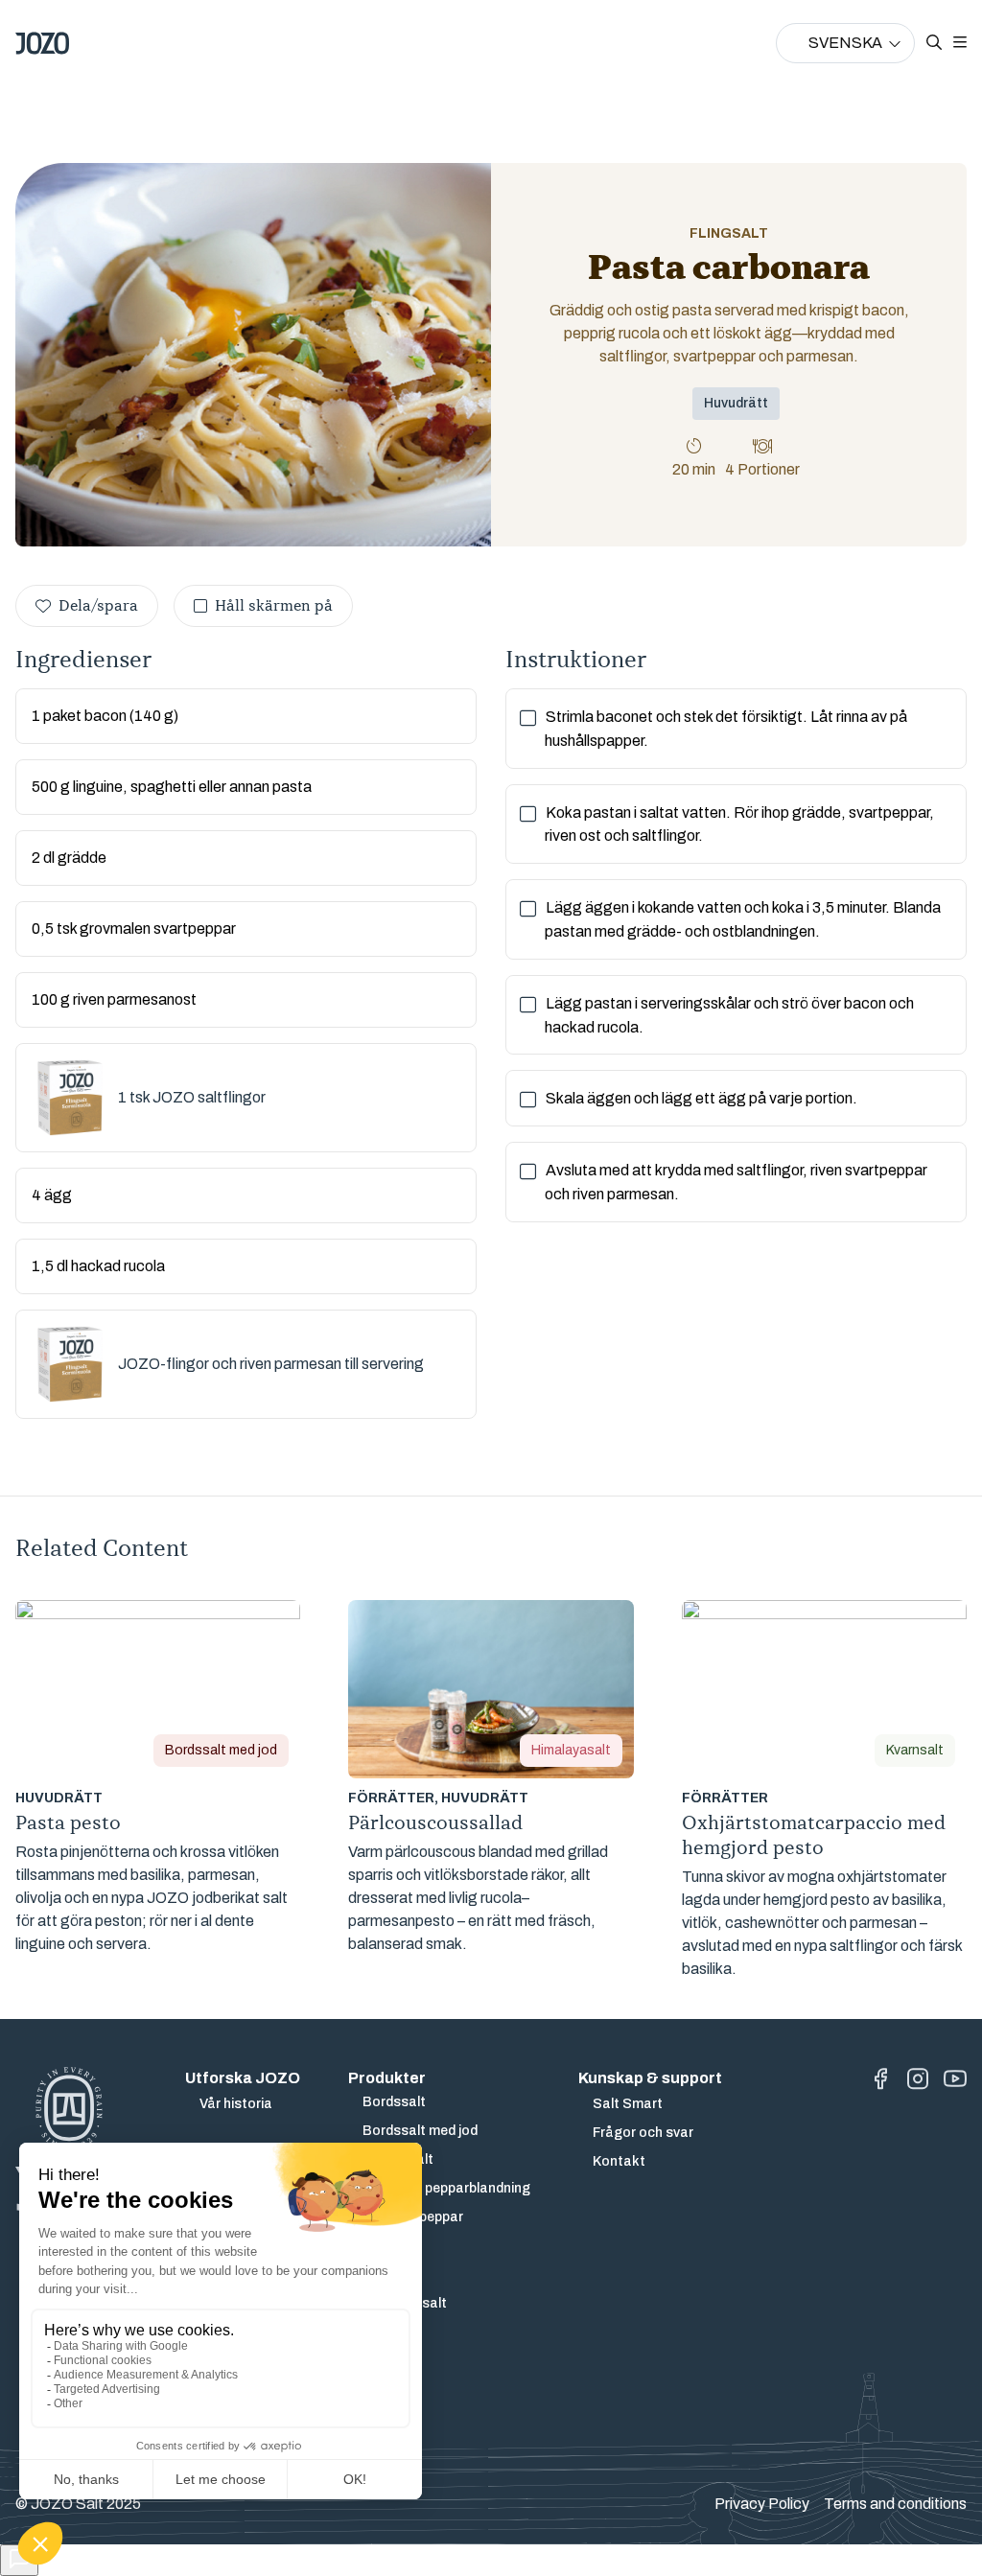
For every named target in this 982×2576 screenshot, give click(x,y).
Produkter (387, 2078)
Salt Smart (628, 2104)
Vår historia (236, 2104)
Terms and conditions (895, 2504)
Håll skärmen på (274, 606)
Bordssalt (394, 2102)
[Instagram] (918, 2079)
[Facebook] (880, 2079)
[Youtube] (955, 2079)
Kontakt (619, 2161)
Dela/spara (98, 606)
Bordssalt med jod (420, 2131)
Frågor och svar (643, 2133)
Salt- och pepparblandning (446, 2188)
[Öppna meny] (960, 43)
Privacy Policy (762, 2504)
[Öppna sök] (934, 43)
